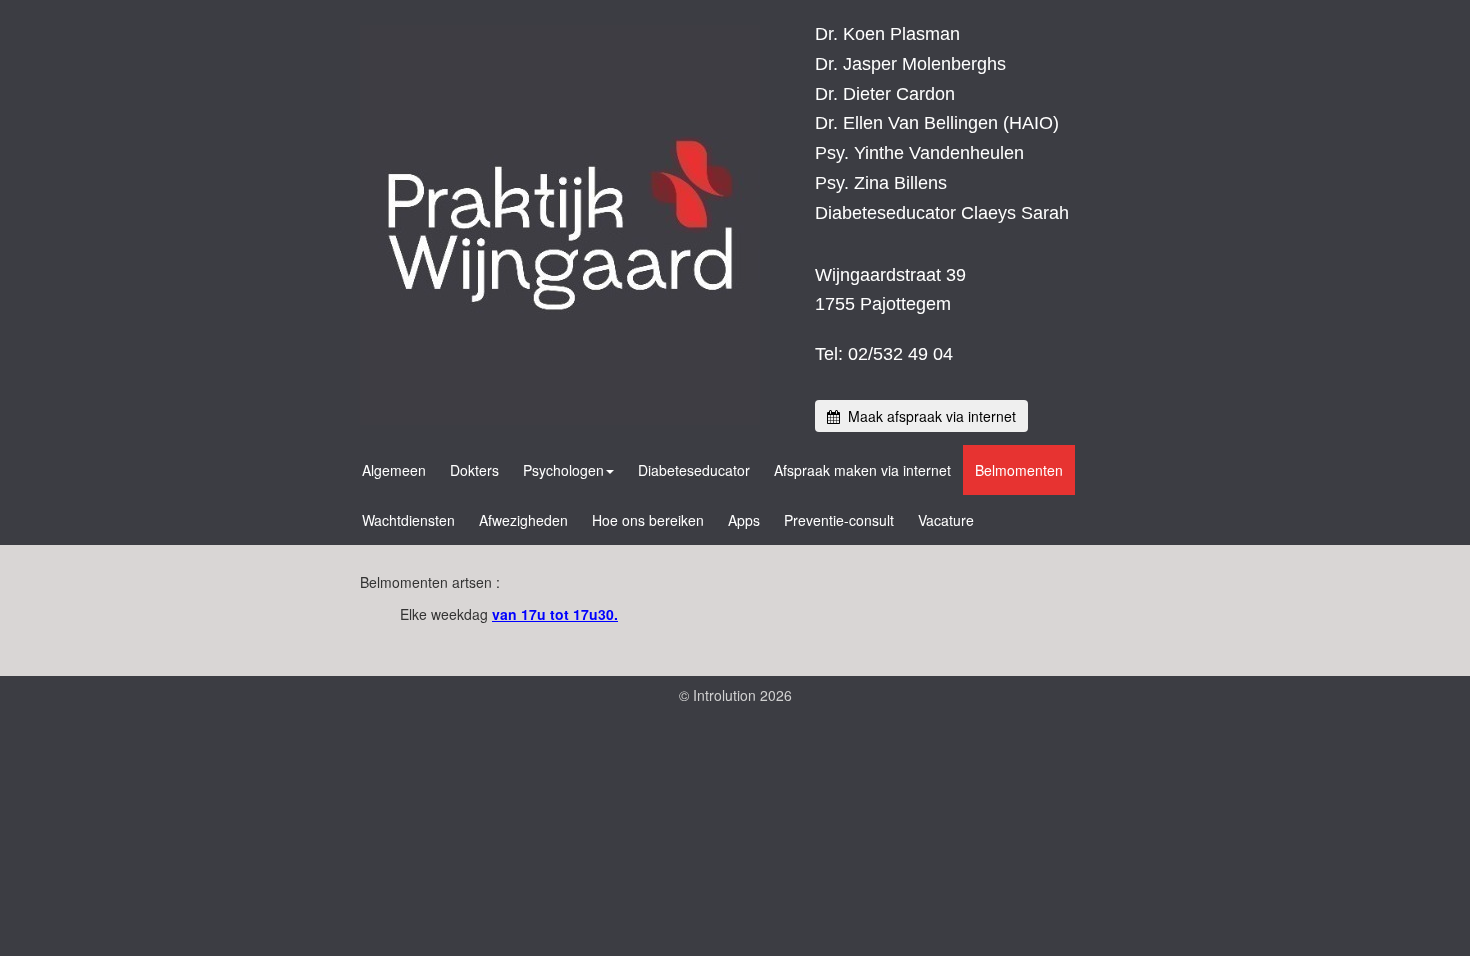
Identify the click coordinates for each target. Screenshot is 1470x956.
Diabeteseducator (694, 470)
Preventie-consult (839, 520)
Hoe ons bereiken (648, 520)
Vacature (946, 520)
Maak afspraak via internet (928, 416)
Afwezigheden (523, 520)
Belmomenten (1019, 470)
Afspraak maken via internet (862, 470)
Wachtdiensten (408, 520)
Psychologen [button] (563, 470)
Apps (744, 520)
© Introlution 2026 (735, 695)
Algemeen (394, 470)
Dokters (474, 470)
